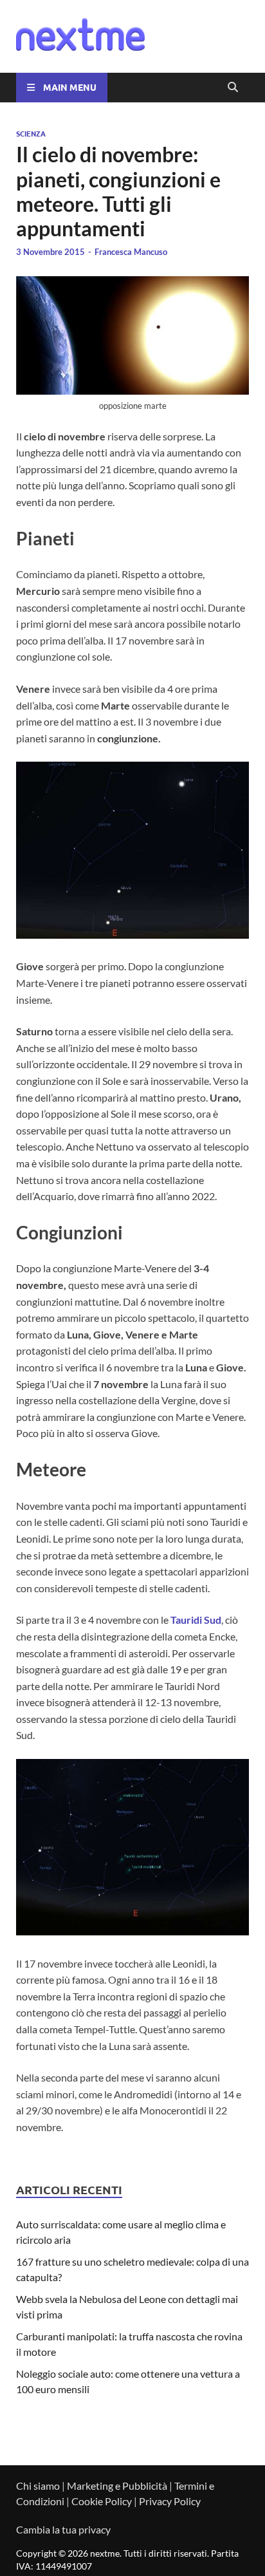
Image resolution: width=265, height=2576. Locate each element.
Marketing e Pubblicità (117, 2486)
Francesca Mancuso (131, 252)
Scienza (31, 133)
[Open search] (233, 88)
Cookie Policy (102, 2501)
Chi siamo (38, 2486)
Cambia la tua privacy (63, 2529)
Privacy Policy (170, 2501)
